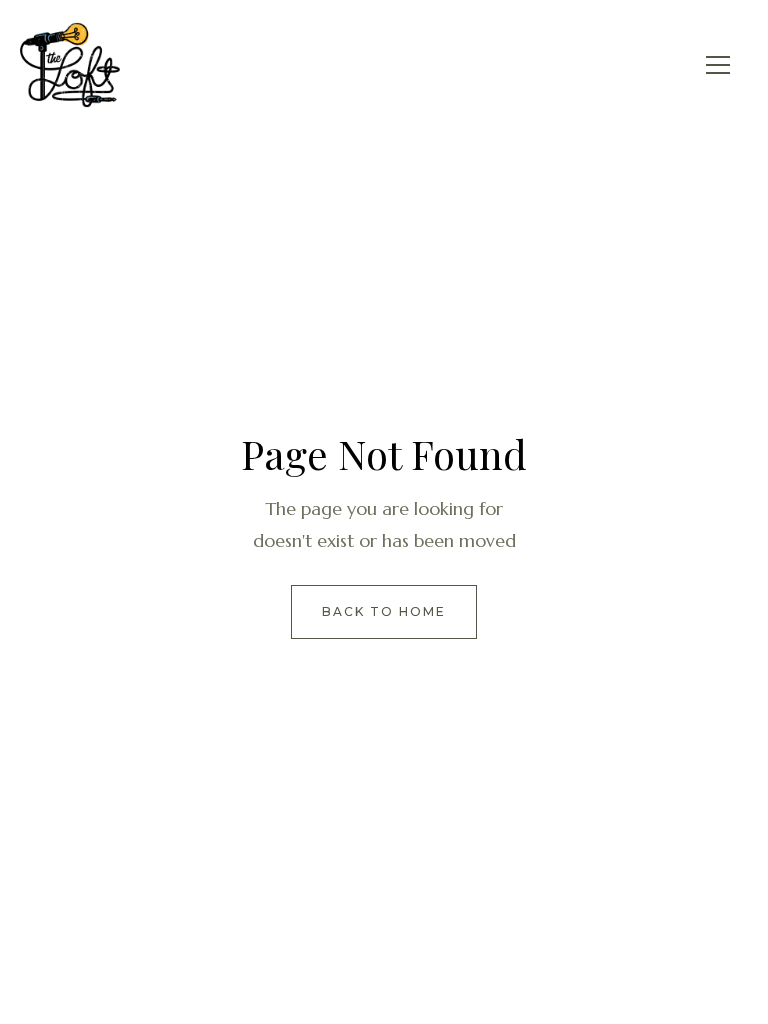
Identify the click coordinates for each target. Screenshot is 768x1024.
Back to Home (384, 611)
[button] (718, 65)
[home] (70, 65)
